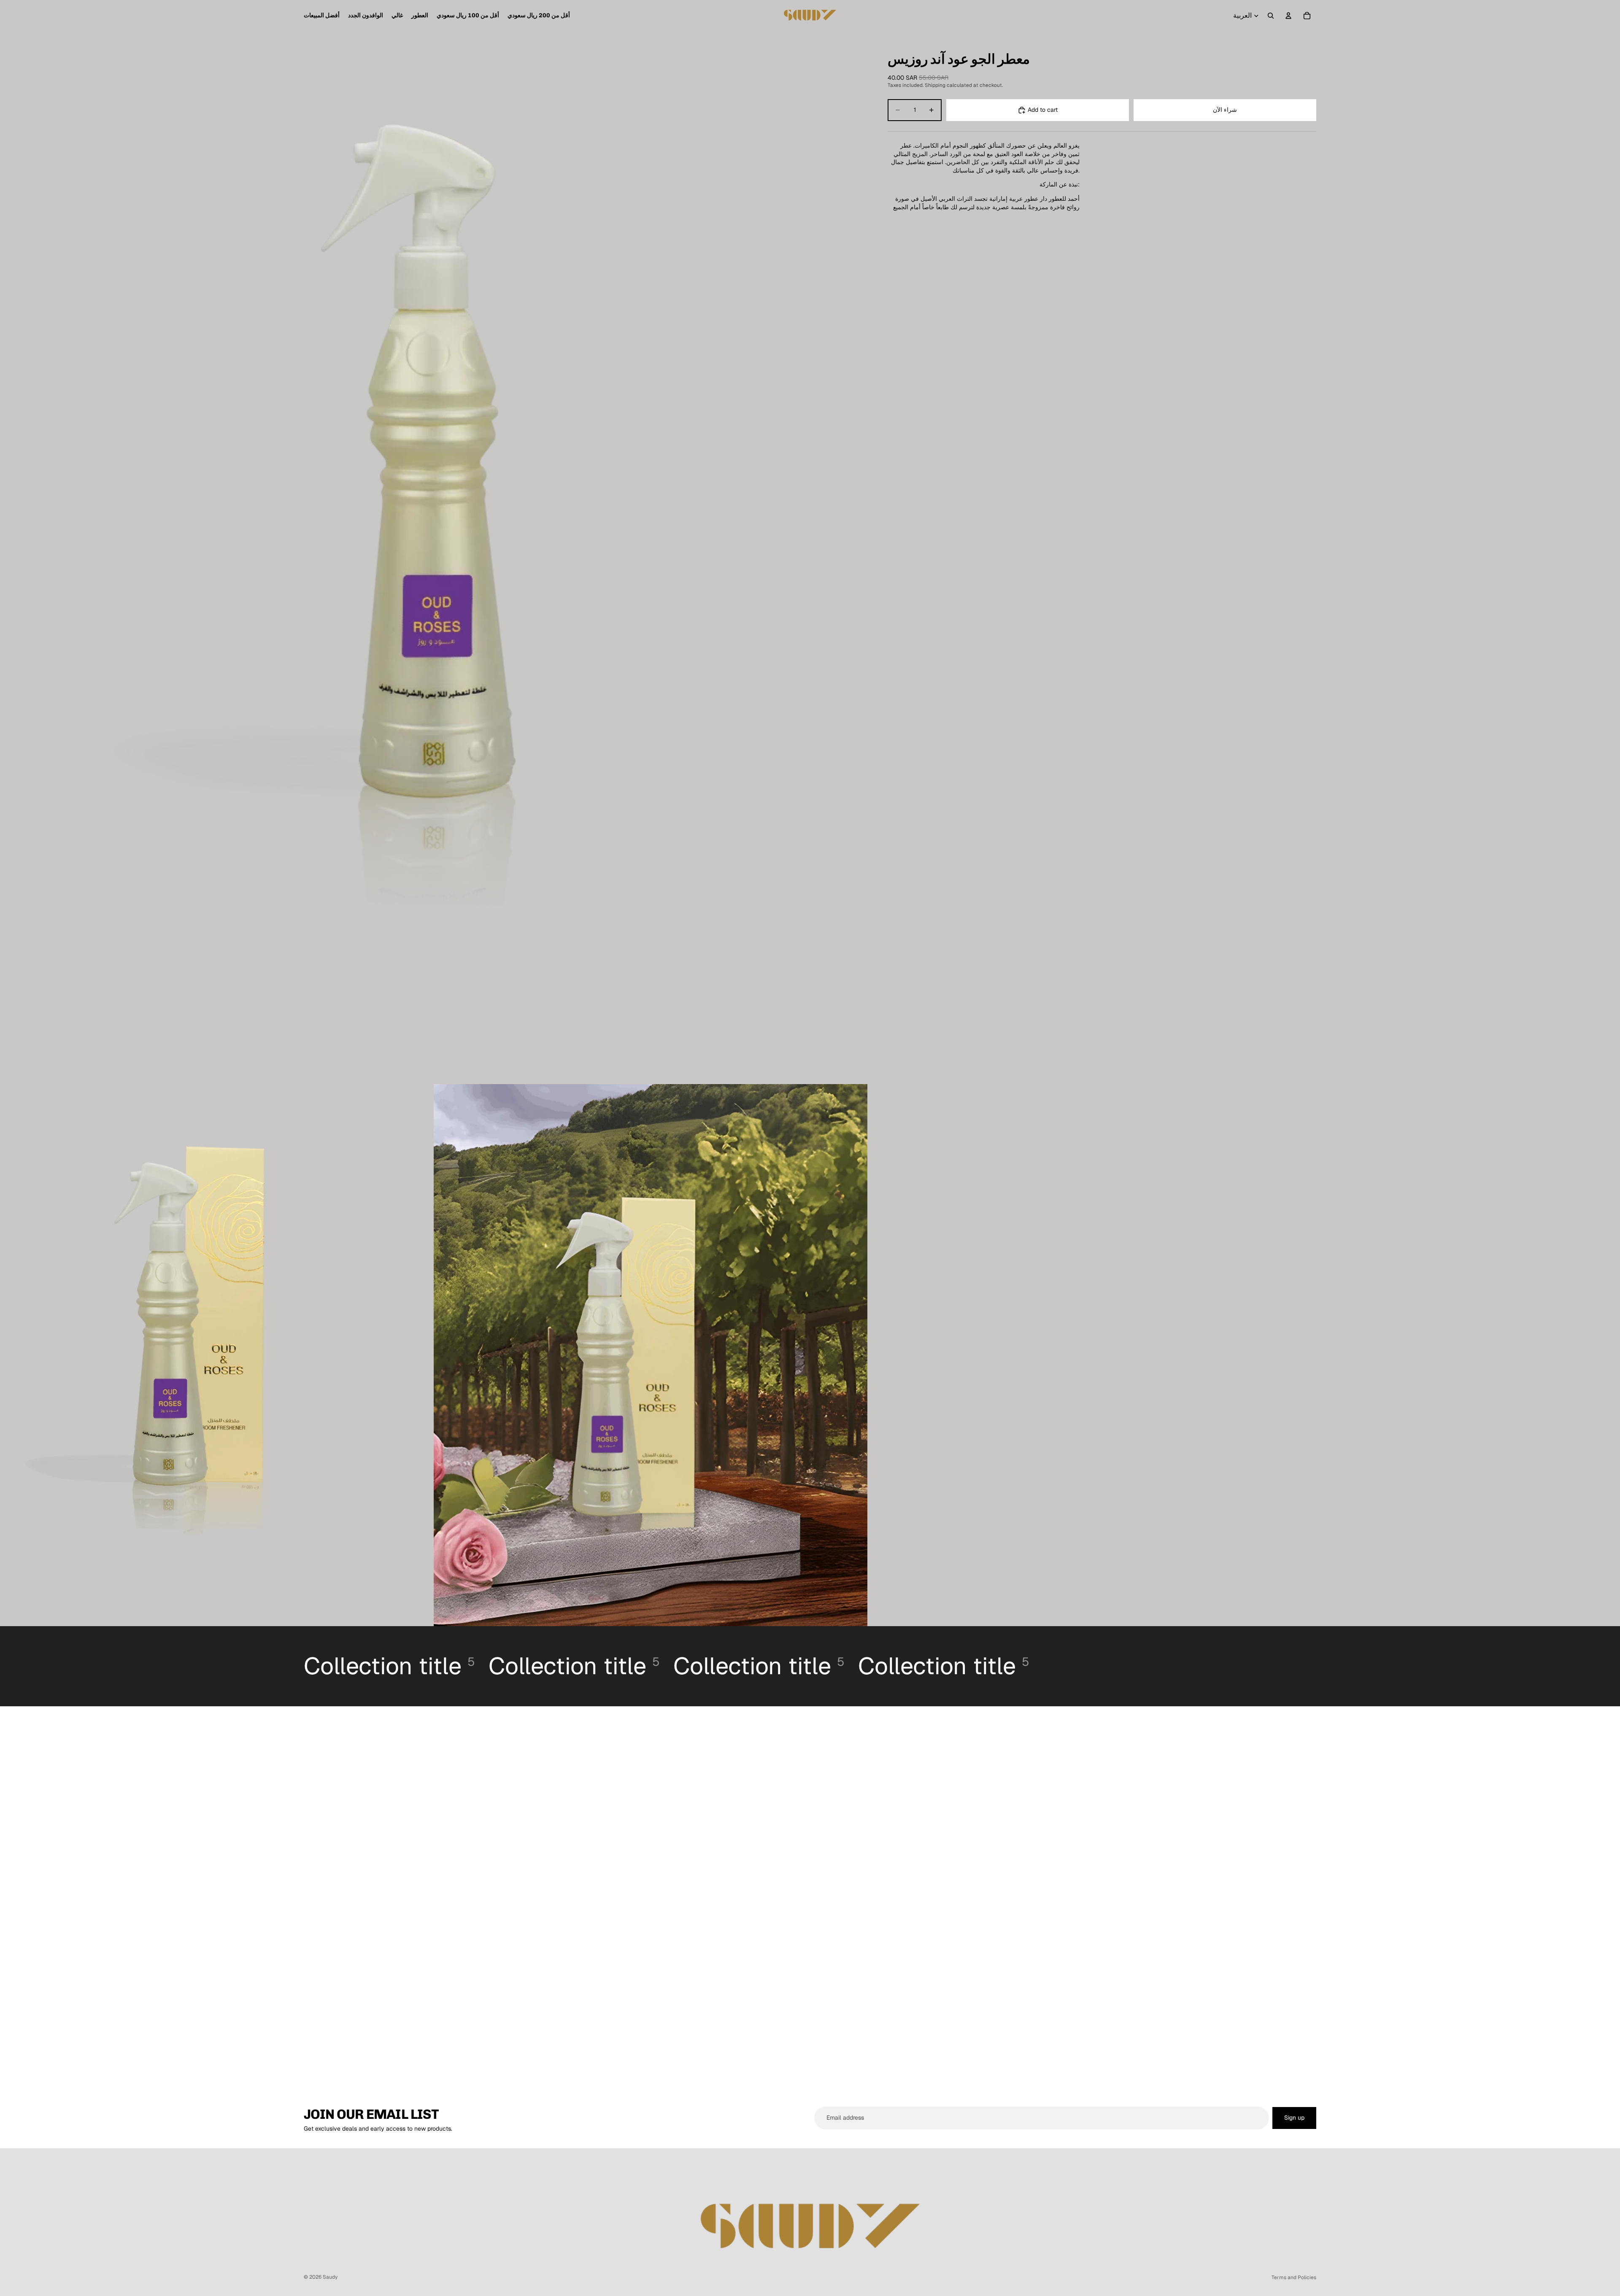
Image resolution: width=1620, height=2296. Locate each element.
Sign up (1294, 2118)
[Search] (1271, 16)
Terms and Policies (1294, 2277)
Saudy (330, 2277)
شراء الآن (1225, 110)
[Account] (1288, 16)
